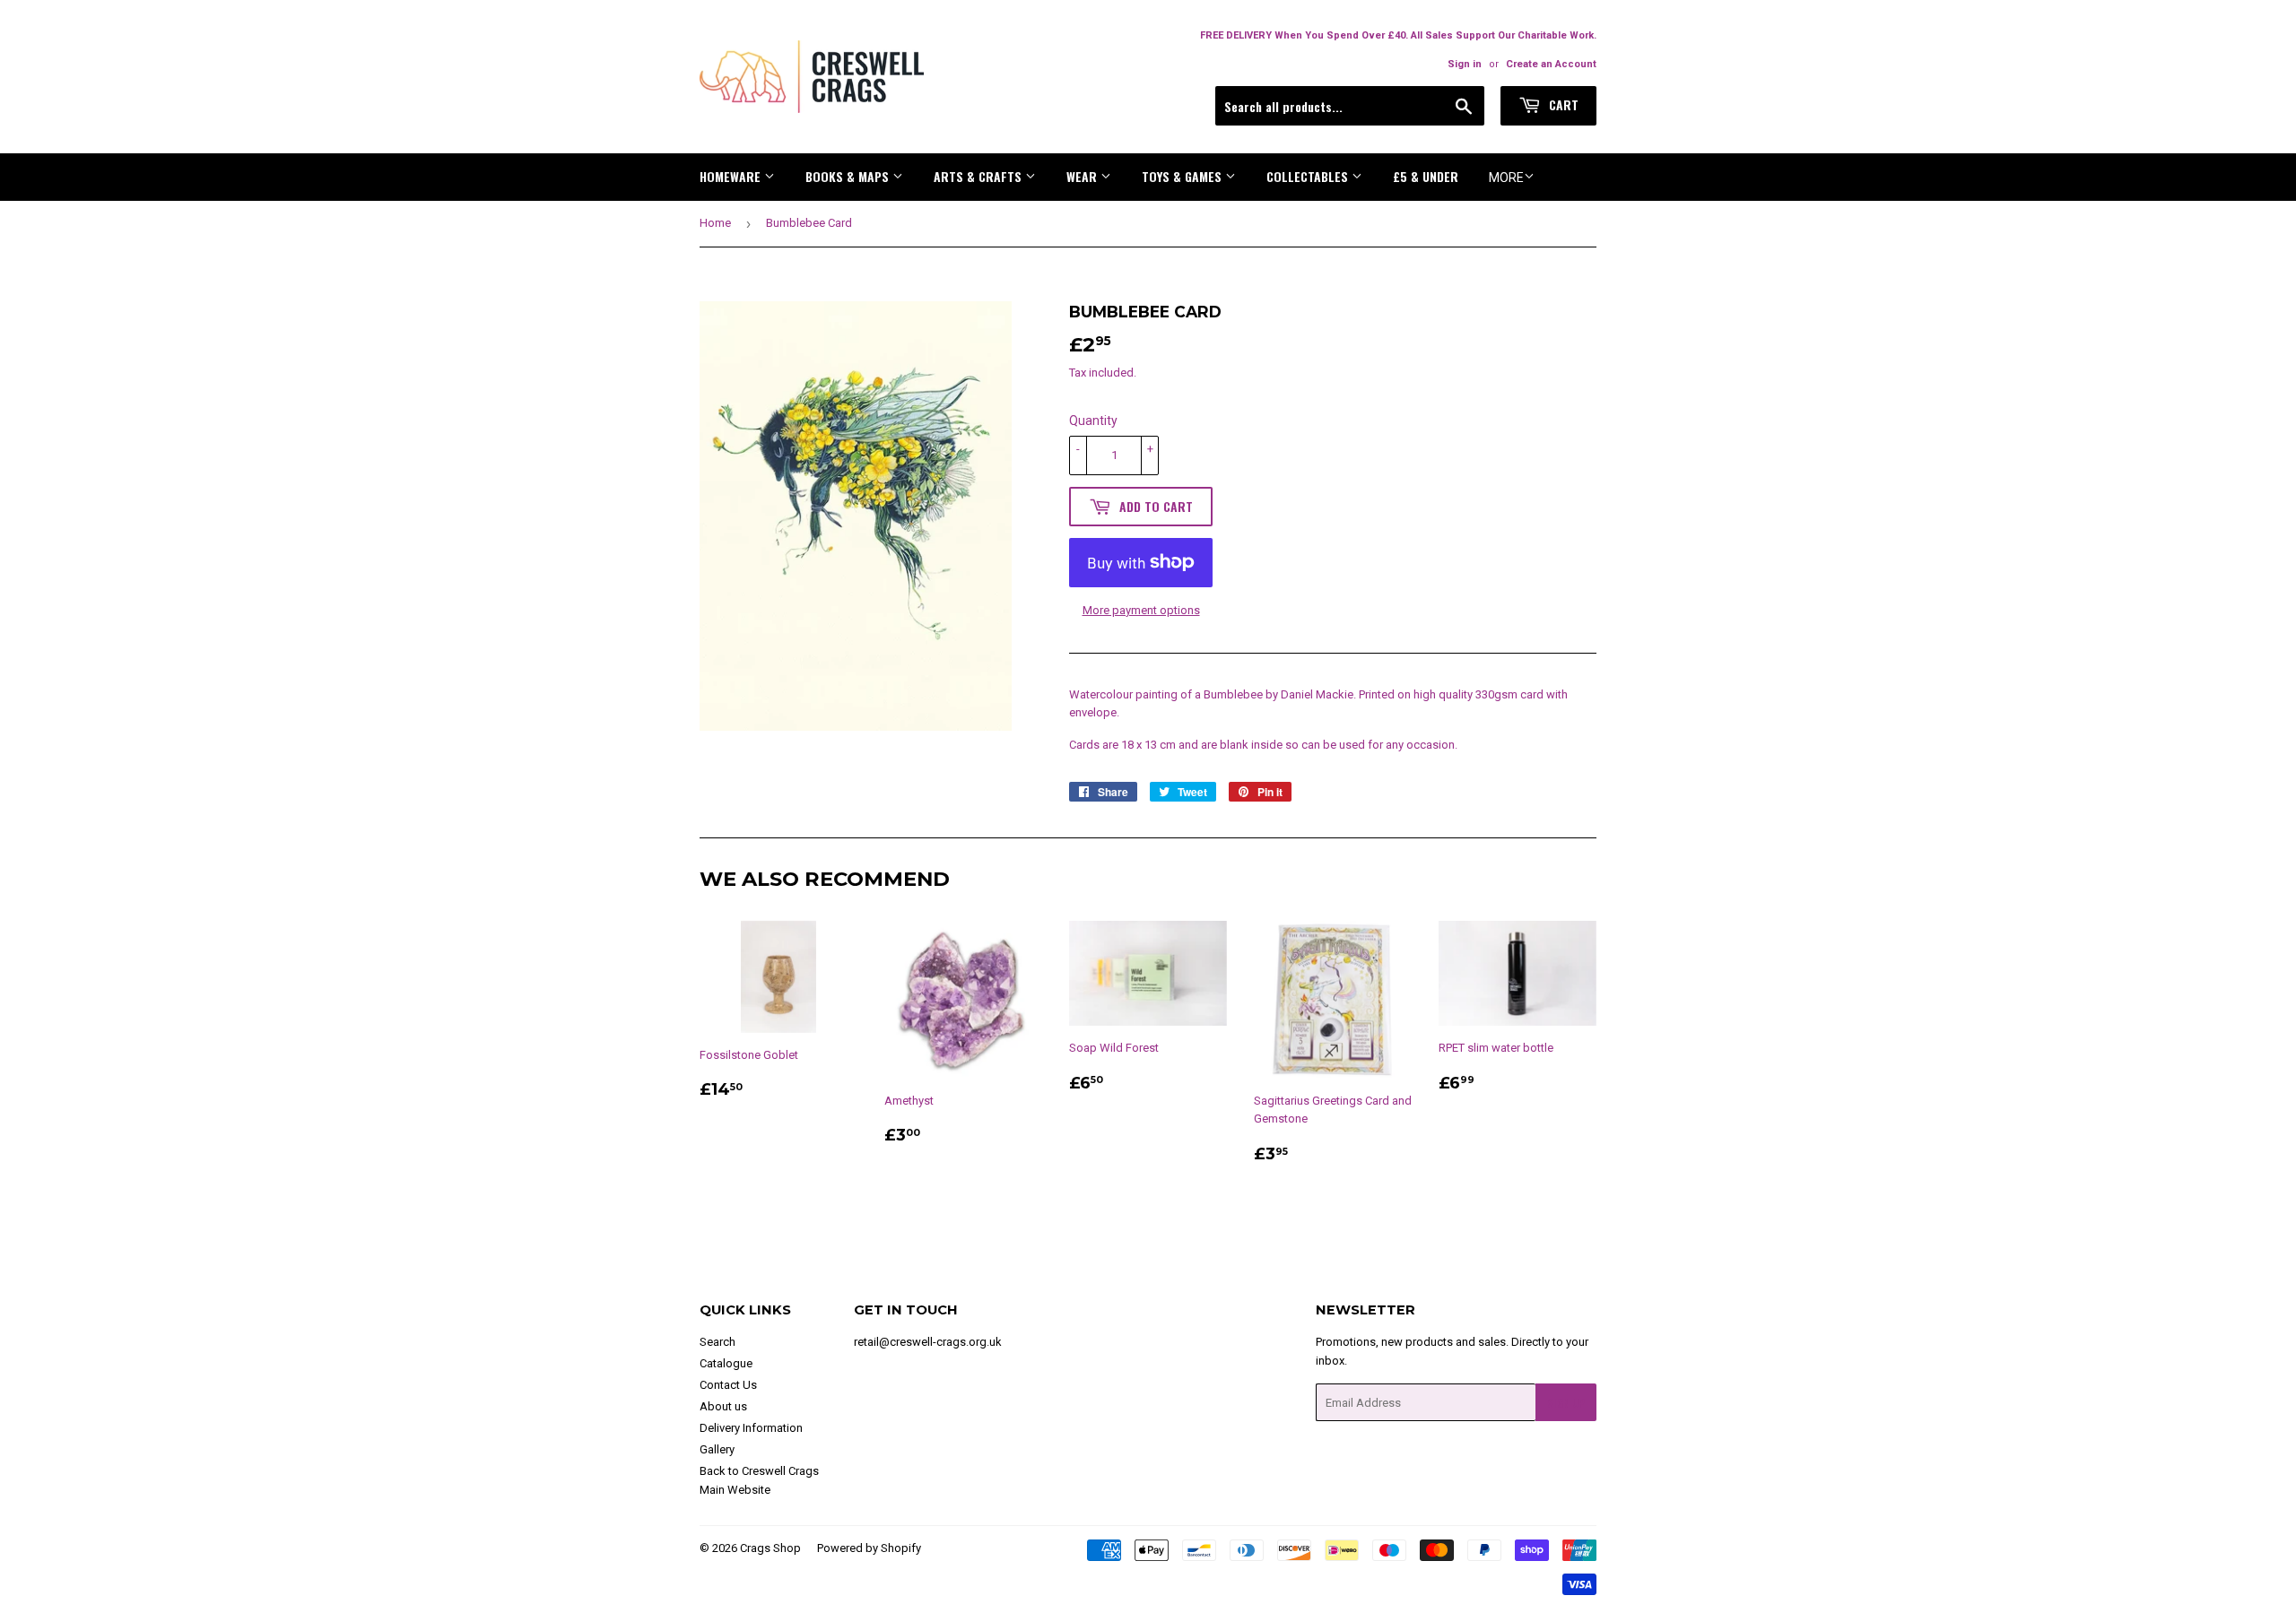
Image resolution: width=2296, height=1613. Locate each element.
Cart (1562, 104)
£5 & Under (1426, 176)
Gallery (717, 1449)
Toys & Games (1183, 176)
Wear (1083, 176)
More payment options (1141, 610)
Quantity (1093, 421)
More (1506, 178)
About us (723, 1406)
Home (715, 223)
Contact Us (728, 1385)
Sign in (1465, 64)
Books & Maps (849, 176)
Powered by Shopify (869, 1548)
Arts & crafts (979, 176)
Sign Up (1566, 1403)
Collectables (1309, 176)
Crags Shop (770, 1548)
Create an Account (1551, 64)
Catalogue (726, 1363)
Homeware (732, 176)
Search (717, 1342)
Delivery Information (751, 1428)
